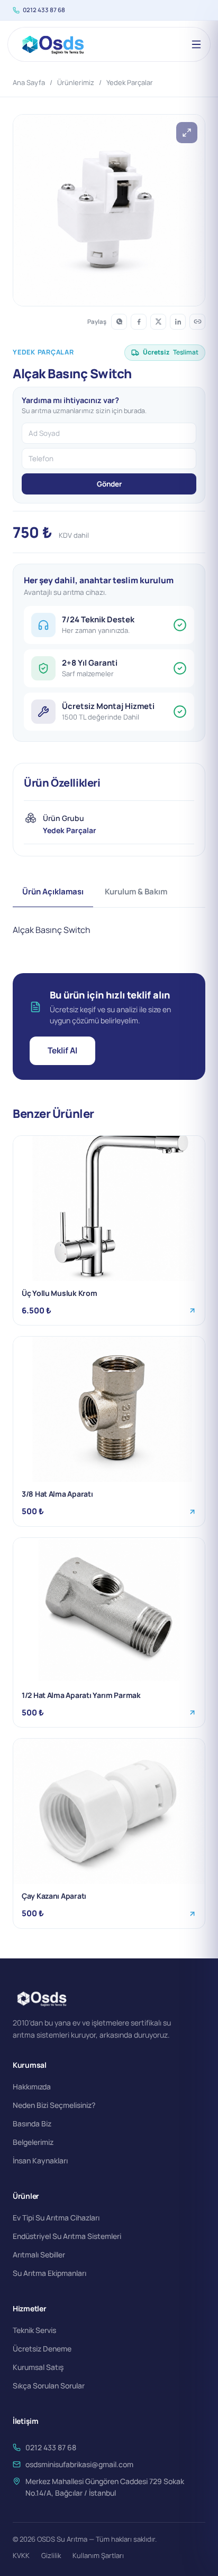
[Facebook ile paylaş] (139, 322)
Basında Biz (32, 2124)
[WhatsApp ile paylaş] (119, 322)
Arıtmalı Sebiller (39, 2255)
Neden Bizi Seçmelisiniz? (54, 2105)
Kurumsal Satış (38, 2367)
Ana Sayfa (29, 82)
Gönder (109, 484)
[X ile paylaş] (158, 322)
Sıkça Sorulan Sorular (49, 2386)
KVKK (21, 2555)
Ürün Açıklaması (53, 892)
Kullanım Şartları (98, 2555)
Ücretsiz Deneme (42, 2349)
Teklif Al (62, 1050)
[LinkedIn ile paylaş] (178, 322)
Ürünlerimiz (76, 82)
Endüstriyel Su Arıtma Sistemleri (67, 2236)
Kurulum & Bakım (136, 892)
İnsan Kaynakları (40, 2160)
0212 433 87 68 (44, 10)
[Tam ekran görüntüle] (187, 133)
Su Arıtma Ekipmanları (49, 2273)
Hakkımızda (32, 2087)
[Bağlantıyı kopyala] (197, 322)
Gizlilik (51, 2555)
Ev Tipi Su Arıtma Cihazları (56, 2218)
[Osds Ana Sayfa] (52, 44)
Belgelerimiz (33, 2142)
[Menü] (196, 44)
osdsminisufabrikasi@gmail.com (79, 2464)
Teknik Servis (34, 2330)
